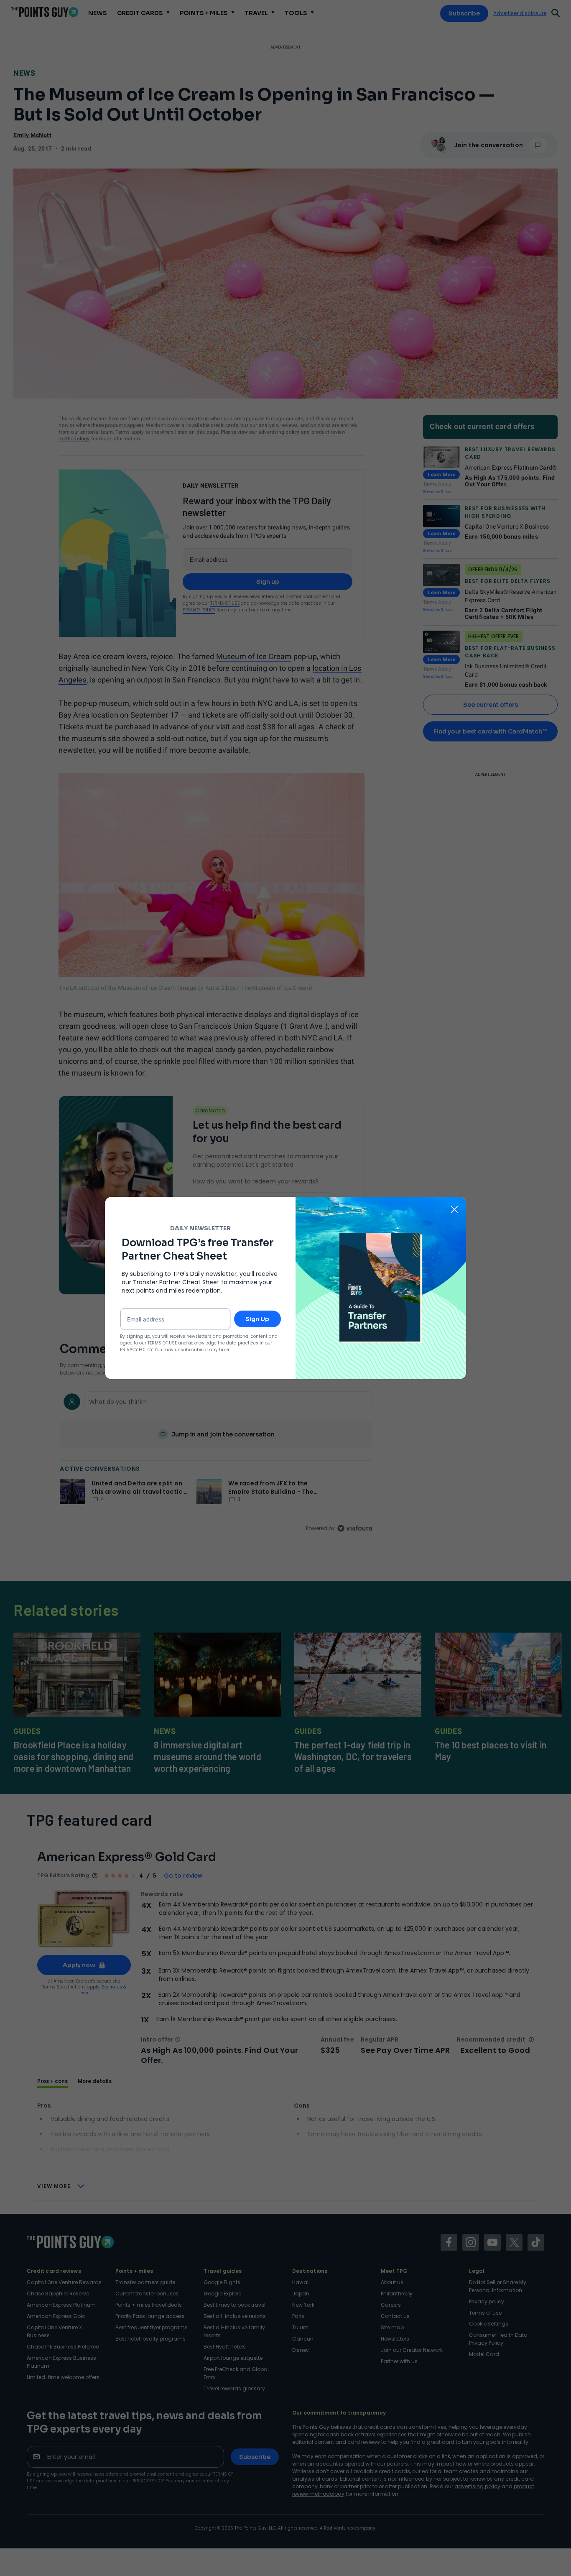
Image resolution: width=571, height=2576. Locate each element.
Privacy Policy (136, 1350)
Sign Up (257, 1319)
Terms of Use (162, 1343)
